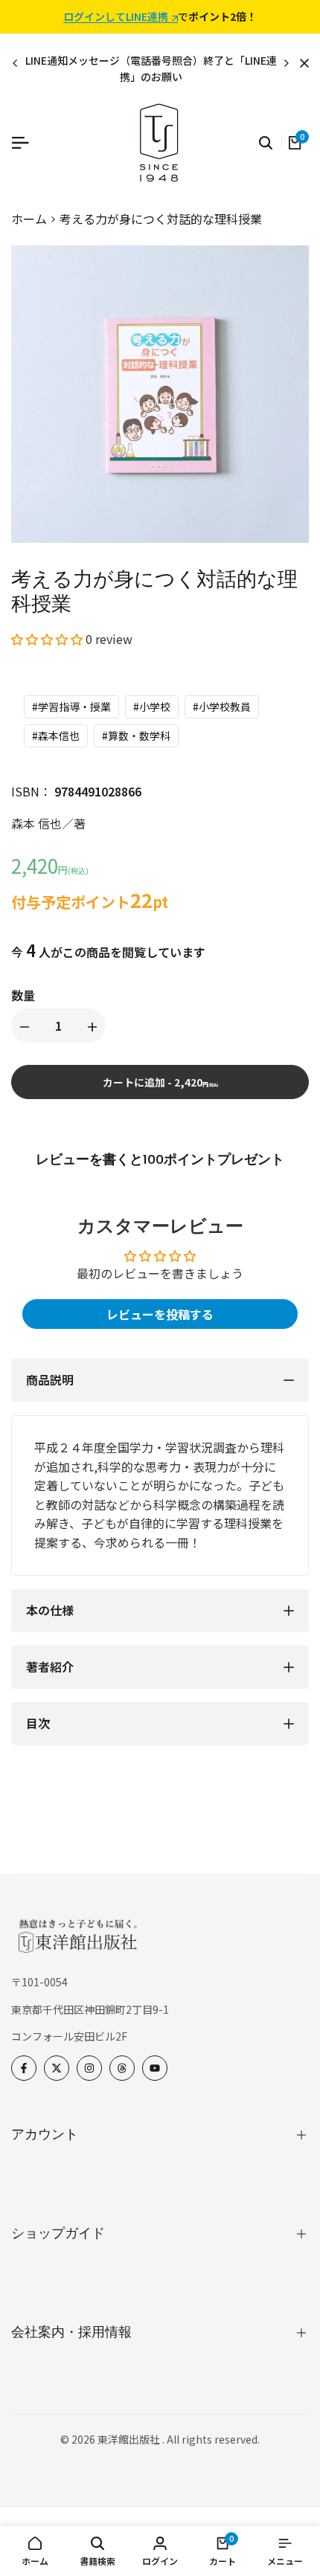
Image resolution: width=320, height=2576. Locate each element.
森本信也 (56, 735)
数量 (23, 995)
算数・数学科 (136, 735)
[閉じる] (301, 63)
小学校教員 (222, 706)
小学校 (152, 706)
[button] (47, 639)
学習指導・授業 (71, 706)
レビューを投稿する (160, 1314)
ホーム (29, 219)
